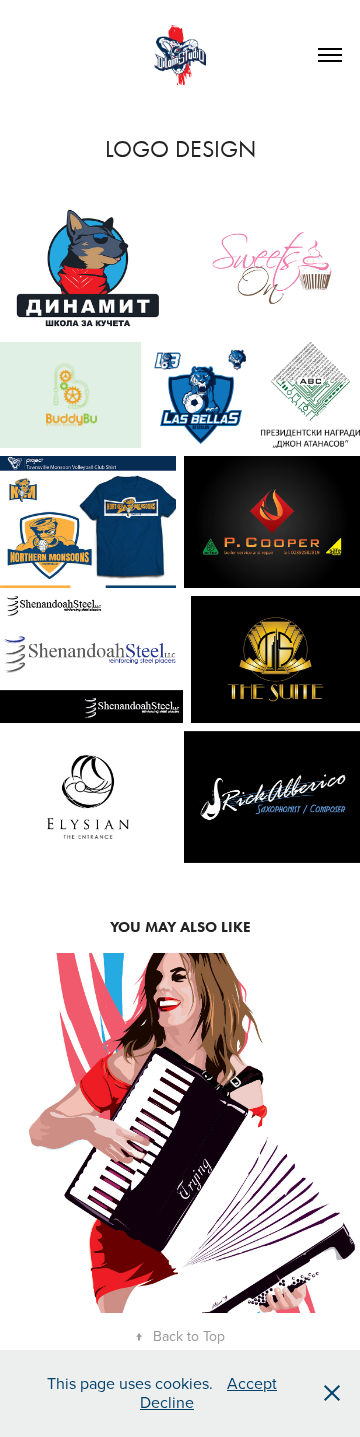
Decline (167, 1402)
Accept (252, 1383)
